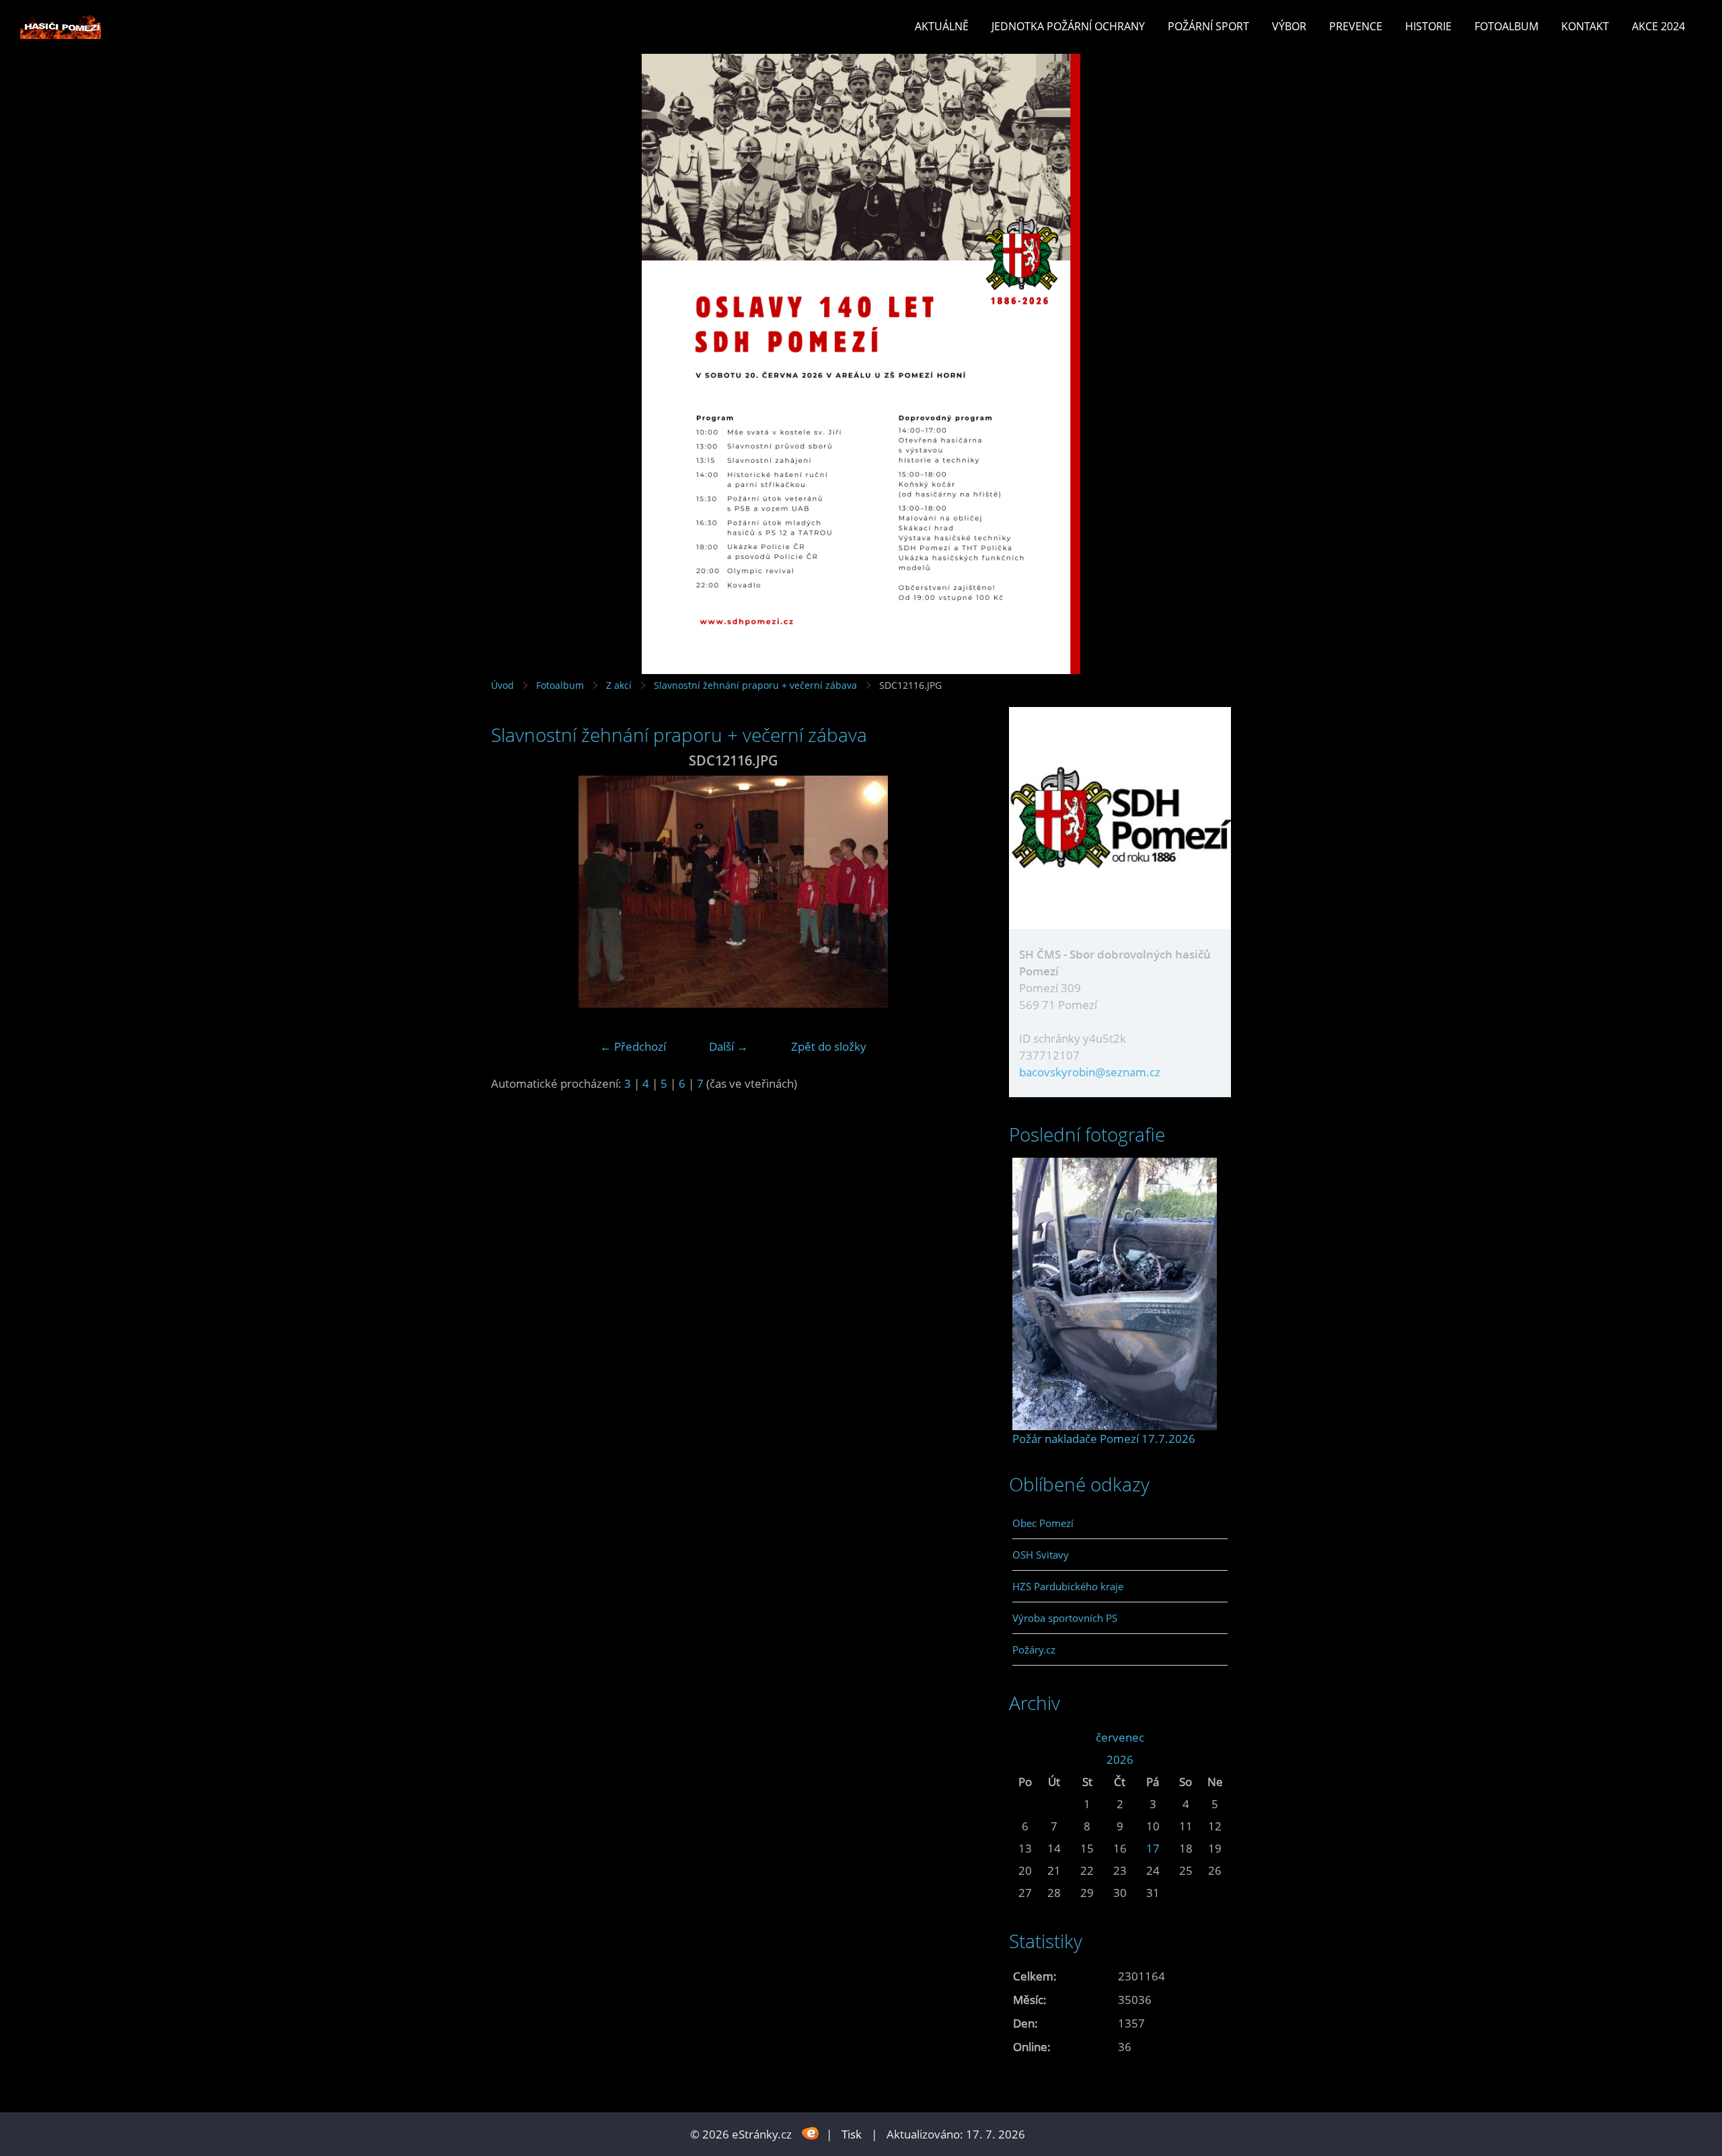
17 (1153, 1848)
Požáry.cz (1034, 1649)
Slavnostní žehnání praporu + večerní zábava (755, 685)
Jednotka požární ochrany (1068, 26)
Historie (1428, 26)
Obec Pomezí (1043, 1523)
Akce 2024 (1658, 26)
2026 (1120, 1759)
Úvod (502, 685)
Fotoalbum (1506, 26)
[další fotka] (953, 892)
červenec (1120, 1737)
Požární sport (1208, 26)
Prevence (1356, 26)
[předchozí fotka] (513, 892)
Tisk (852, 2134)
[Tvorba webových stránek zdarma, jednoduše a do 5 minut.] (810, 2133)
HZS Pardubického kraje (1068, 1586)
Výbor (1289, 26)
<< (1025, 1737)
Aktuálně (942, 26)
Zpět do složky (829, 1046)
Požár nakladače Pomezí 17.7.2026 (1104, 1439)
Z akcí (619, 685)
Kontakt (1585, 26)
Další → (728, 1046)
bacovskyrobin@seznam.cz (1090, 1072)
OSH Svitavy (1041, 1555)
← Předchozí (633, 1046)
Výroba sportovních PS (1065, 1618)
